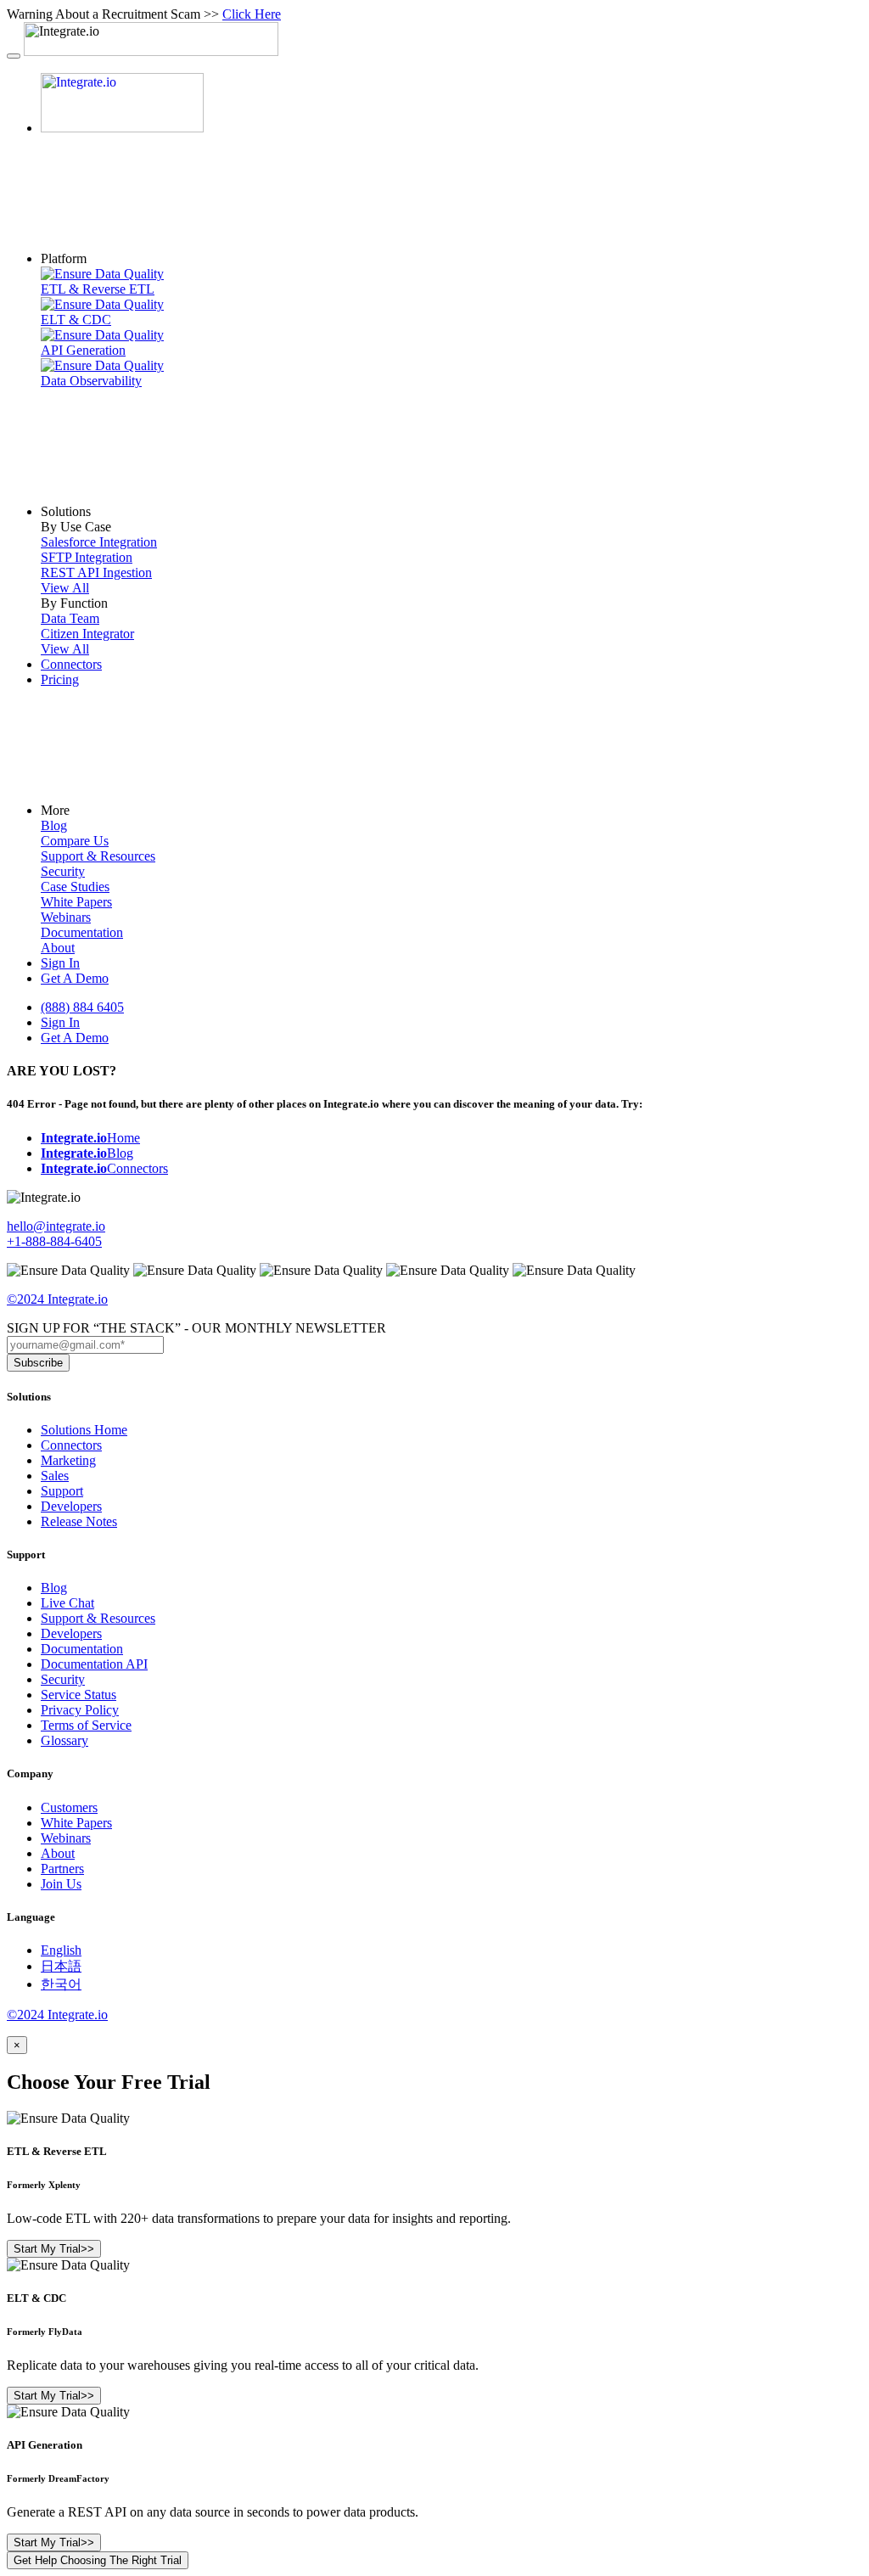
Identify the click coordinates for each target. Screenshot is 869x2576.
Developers (71, 1506)
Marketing (68, 1460)
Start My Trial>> (57, 2249)
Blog (87, 1153)
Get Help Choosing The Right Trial (98, 2560)
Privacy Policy (80, 1710)
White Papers (76, 1823)
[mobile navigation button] (14, 56)
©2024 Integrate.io (57, 1299)
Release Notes (79, 1521)
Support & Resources (98, 1618)
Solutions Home (84, 1430)
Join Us (61, 1884)
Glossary (64, 1740)
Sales (55, 1476)
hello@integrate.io (56, 1226)
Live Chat (67, 1603)
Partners (62, 1869)
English (61, 1950)
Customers (69, 1807)
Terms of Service (86, 1725)
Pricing (60, 679)
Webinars (66, 1838)
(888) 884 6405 (82, 1007)
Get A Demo (75, 978)
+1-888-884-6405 (54, 1241)
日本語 (61, 1966)
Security (63, 1679)
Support (62, 1491)
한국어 (61, 1984)
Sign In (60, 963)
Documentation (82, 1649)
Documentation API (94, 1664)
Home (90, 1138)
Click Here (252, 14)
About (58, 1853)
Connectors (71, 664)
